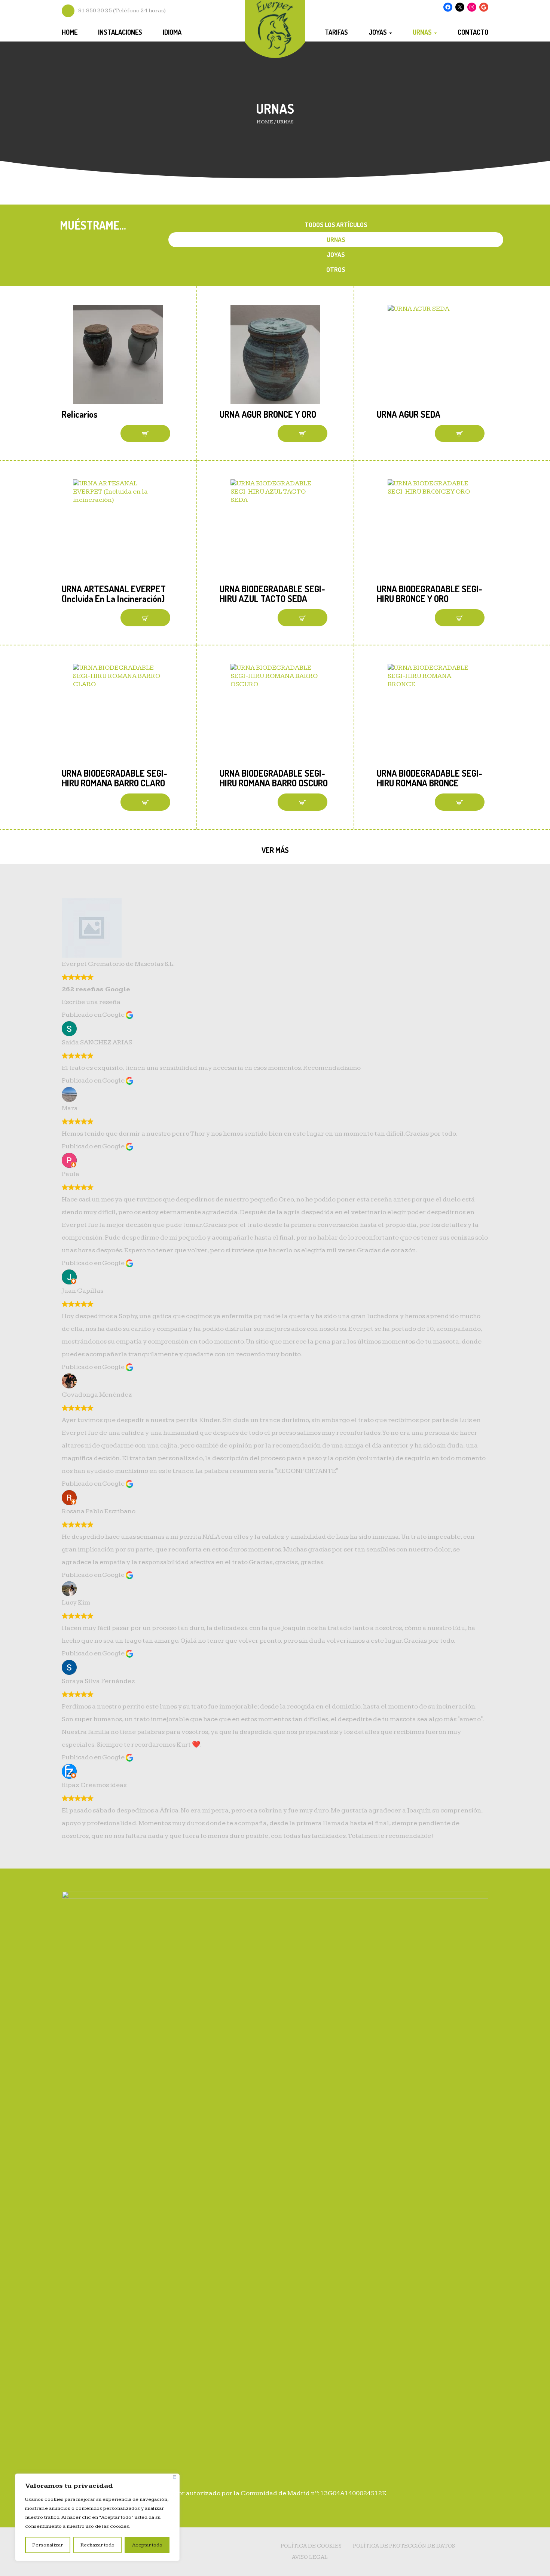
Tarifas (336, 32)
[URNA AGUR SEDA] (433, 354)
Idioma (172, 32)
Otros (336, 269)
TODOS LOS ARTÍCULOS (336, 225)
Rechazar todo (97, 2545)
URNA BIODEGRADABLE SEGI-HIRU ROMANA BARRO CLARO (114, 778)
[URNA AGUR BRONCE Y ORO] (275, 354)
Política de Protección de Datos (404, 2546)
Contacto (473, 32)
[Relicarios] (118, 354)
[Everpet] (275, 27)
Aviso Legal (310, 2557)
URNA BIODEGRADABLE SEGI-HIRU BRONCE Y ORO (430, 594)
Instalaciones (120, 32)
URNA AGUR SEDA (409, 414)
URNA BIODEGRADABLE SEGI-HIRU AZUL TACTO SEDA (272, 594)
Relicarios (80, 414)
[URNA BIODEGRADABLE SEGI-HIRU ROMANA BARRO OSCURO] (275, 713)
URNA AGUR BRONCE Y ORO (268, 414)
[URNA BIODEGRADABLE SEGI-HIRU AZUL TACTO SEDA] (275, 529)
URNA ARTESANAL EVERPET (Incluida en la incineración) (114, 594)
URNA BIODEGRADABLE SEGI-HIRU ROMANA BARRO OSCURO (274, 778)
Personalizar (48, 2545)
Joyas (378, 32)
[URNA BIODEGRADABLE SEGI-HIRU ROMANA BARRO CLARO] (118, 713)
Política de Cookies (311, 2546)
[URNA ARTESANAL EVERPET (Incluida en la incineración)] (118, 529)
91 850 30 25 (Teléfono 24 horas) (122, 11)
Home (70, 32)
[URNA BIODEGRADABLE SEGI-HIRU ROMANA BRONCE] (433, 713)
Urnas (423, 32)
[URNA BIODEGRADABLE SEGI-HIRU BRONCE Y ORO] (433, 529)
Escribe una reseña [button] (91, 1002)
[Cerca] (175, 2477)
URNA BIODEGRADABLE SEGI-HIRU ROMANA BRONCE (430, 778)
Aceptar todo (147, 2545)
